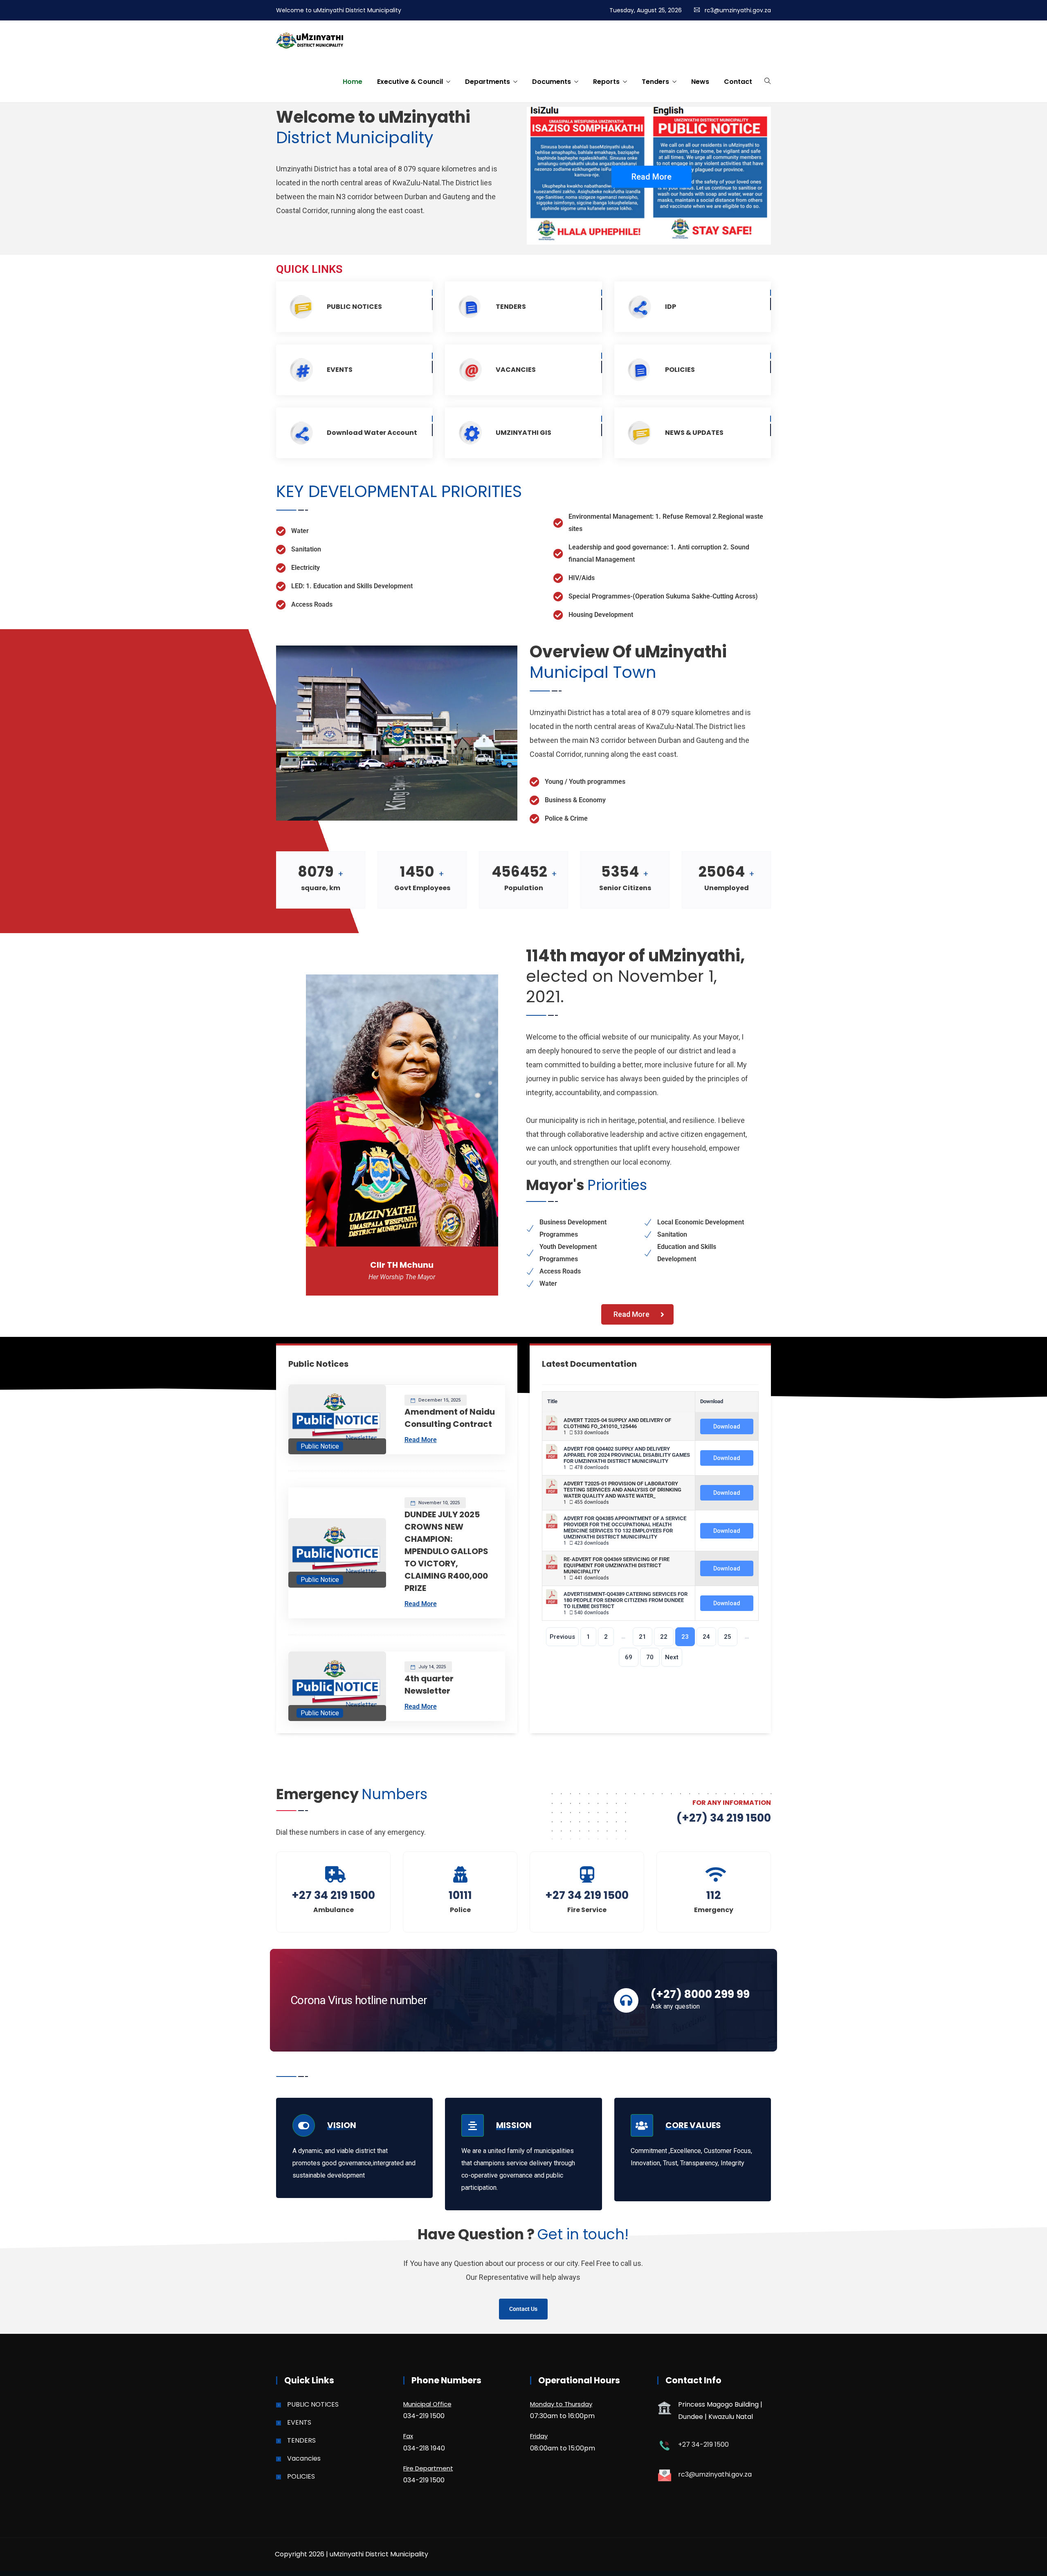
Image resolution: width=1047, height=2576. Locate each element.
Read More (652, 177)
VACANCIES (516, 370)
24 (706, 1637)
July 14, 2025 (431, 1667)
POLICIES (680, 370)
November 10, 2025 (438, 1503)
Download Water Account (372, 433)
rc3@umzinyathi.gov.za (738, 10)
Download (727, 1426)
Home (353, 82)
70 (650, 1657)
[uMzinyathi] (310, 41)
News (700, 82)
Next (672, 1657)
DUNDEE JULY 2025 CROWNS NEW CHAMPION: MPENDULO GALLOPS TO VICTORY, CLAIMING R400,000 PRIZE (446, 1551)
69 (629, 1657)
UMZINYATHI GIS (523, 433)
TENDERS (511, 307)
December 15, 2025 (439, 1400)
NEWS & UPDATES (694, 433)
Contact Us (523, 2309)
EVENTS (340, 370)
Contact (738, 82)
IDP (671, 307)
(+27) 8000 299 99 (700, 1994)
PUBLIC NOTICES (354, 307)
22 (664, 1637)
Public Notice (320, 1446)
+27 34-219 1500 (703, 2444)
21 (643, 1637)
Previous (562, 1637)
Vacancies (304, 2458)
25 (728, 1637)
